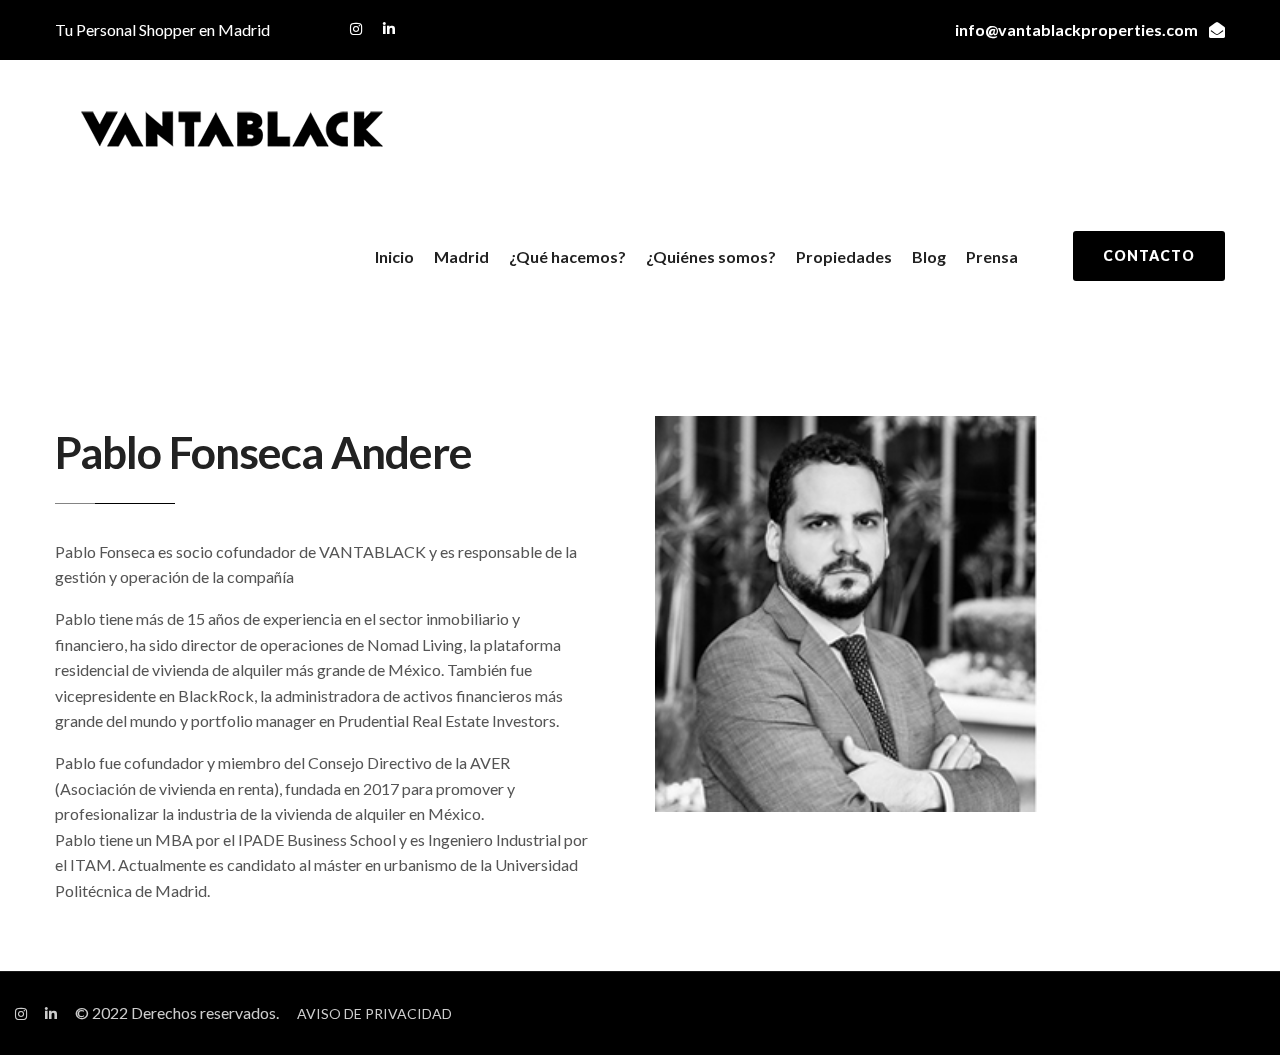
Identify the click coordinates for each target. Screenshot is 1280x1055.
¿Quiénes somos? (711, 256)
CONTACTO (1149, 255)
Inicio (394, 256)
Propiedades (844, 256)
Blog (929, 256)
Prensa (992, 256)
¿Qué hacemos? (567, 256)
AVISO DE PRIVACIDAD (374, 1013)
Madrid (461, 256)
